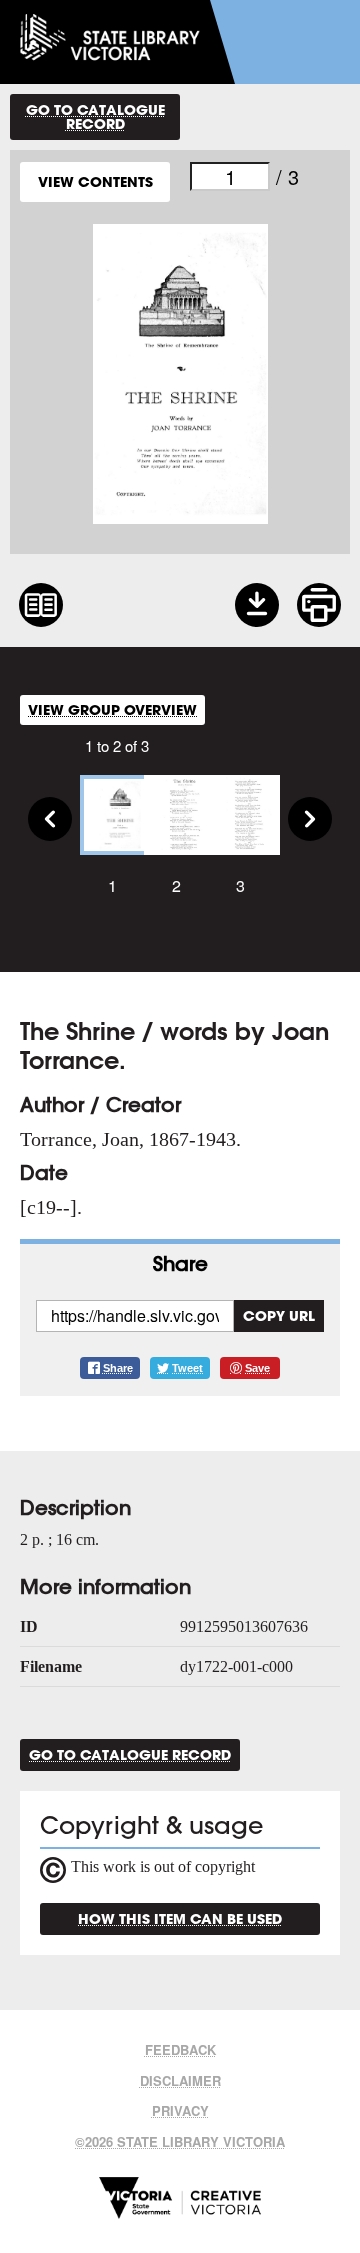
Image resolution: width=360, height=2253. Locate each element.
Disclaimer (180, 2080)
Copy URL (279, 1315)
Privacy (180, 2110)
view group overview (112, 709)
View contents (95, 181)
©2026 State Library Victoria (180, 2141)
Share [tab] (180, 1263)
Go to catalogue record (95, 116)
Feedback (180, 2049)
